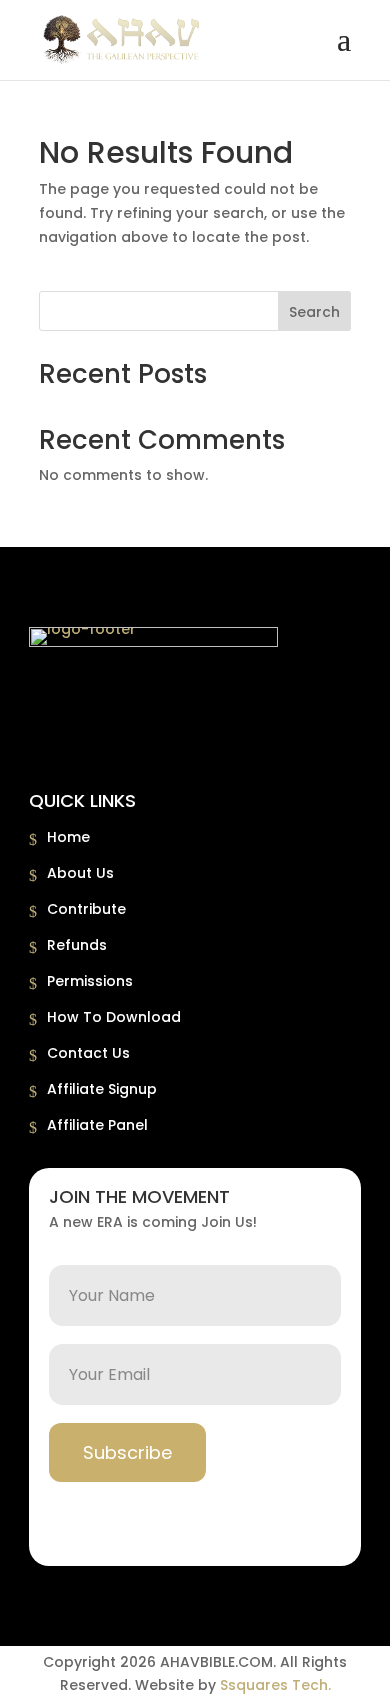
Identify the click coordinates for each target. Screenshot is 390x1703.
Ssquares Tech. (275, 1685)
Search (314, 312)
